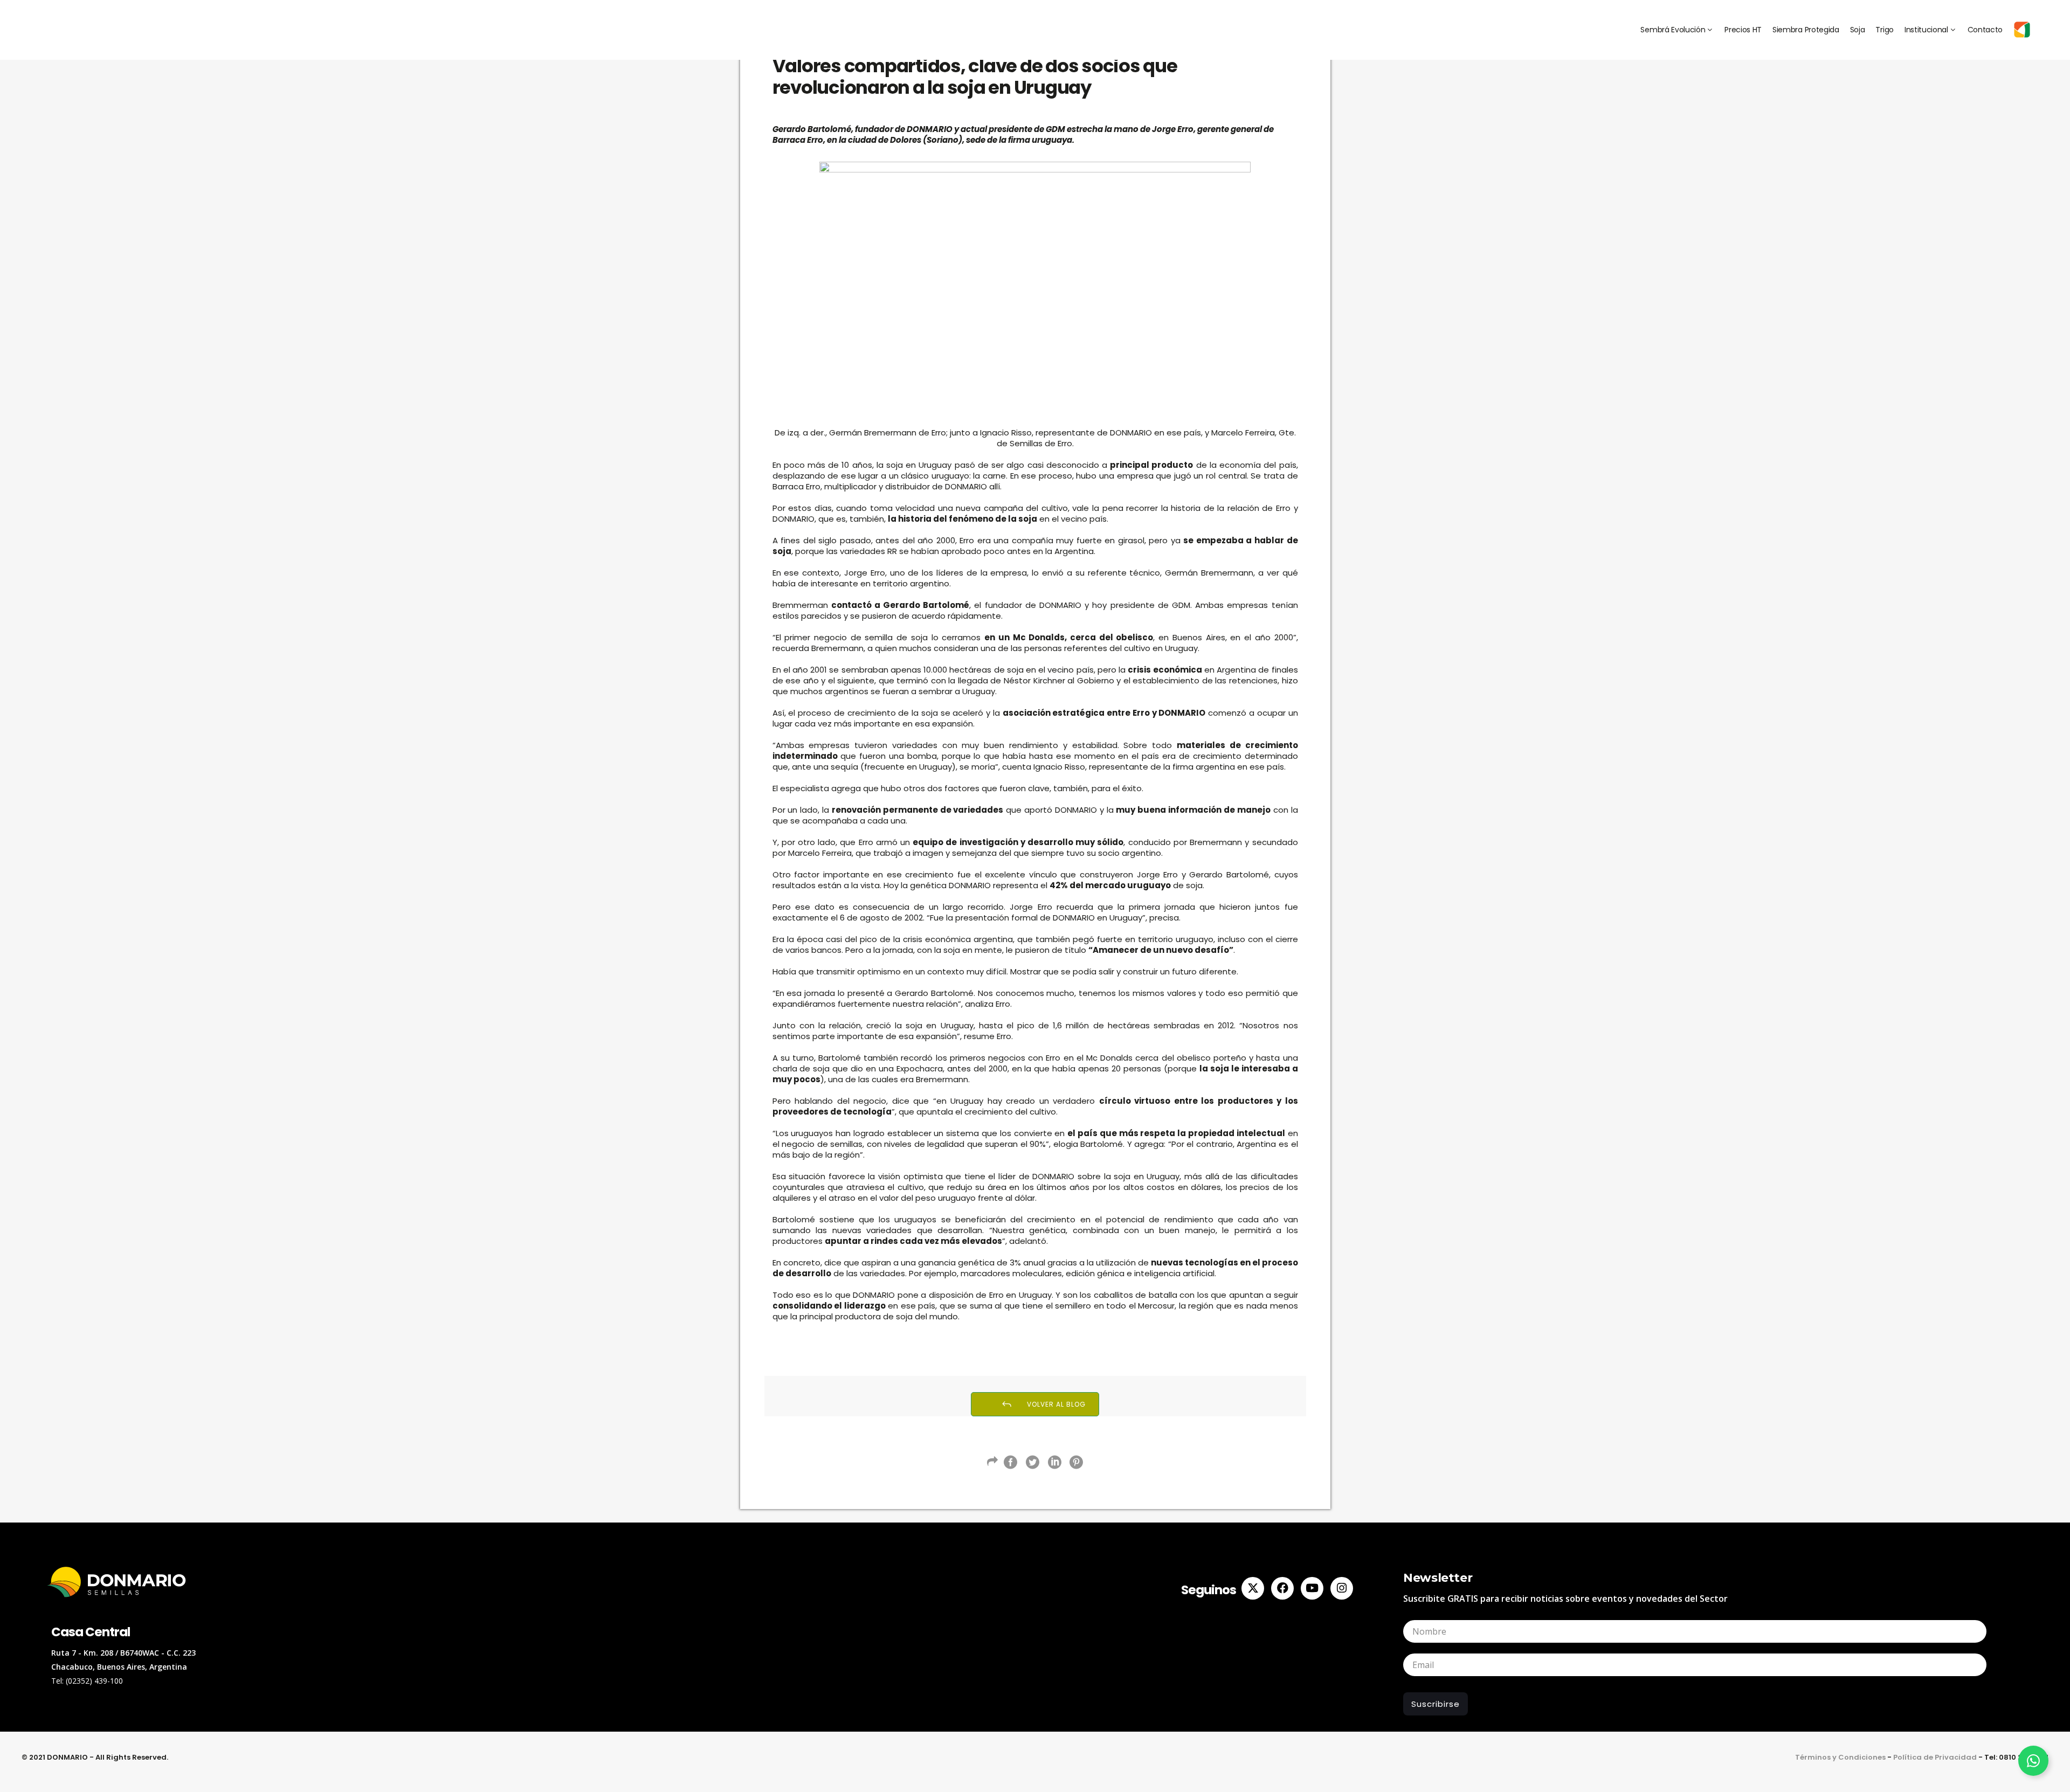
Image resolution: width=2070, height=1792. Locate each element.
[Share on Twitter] (1033, 1462)
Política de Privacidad (1935, 1757)
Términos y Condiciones (1840, 1757)
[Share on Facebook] (1010, 1462)
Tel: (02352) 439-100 (87, 1681)
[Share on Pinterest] (1076, 1462)
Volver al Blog (1056, 1404)
